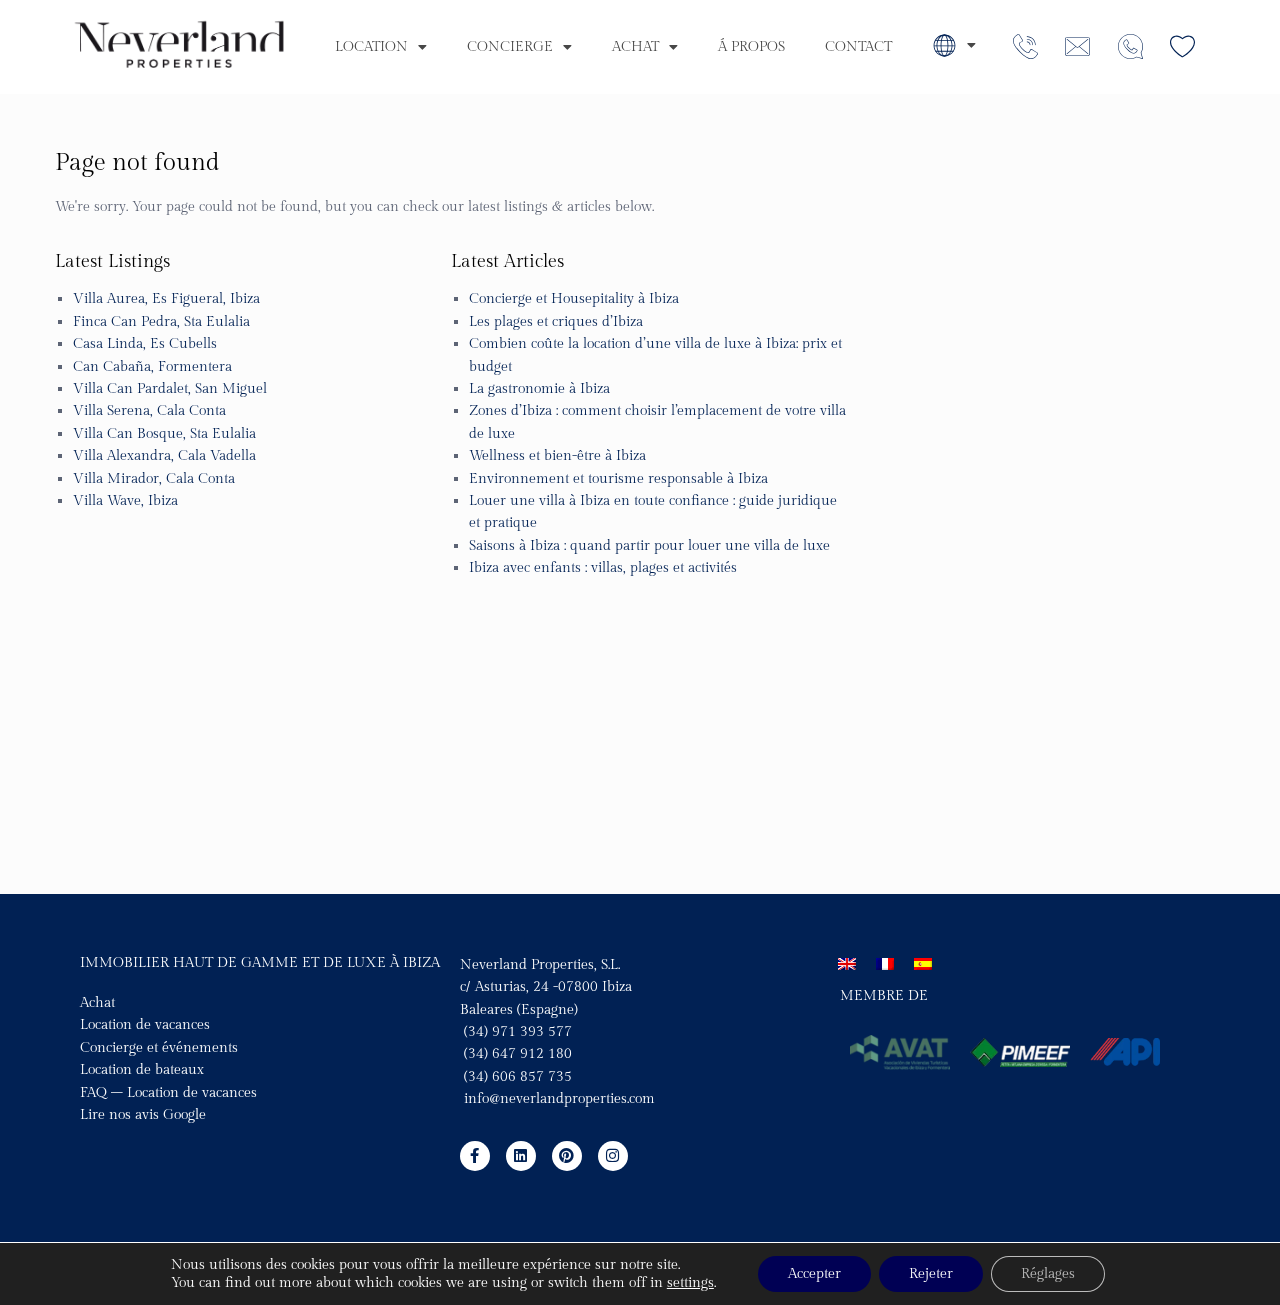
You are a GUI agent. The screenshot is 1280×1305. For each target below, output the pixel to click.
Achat (635, 47)
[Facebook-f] (475, 1156)
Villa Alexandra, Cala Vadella (164, 456)
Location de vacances (145, 1025)
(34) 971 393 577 (516, 1032)
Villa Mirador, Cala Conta (154, 479)
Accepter (814, 1274)
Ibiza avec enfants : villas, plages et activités (603, 568)
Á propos (751, 47)
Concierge (510, 47)
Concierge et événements (159, 1048)
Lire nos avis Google (143, 1115)
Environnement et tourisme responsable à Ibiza (618, 479)
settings (690, 1283)
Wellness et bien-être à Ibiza (557, 456)
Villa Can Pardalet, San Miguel (170, 389)
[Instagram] (613, 1156)
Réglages (1048, 1274)
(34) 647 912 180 (518, 1054)
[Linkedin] (521, 1156)
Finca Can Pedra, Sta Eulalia (161, 322)
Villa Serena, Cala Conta (149, 411)
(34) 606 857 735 (516, 1077)
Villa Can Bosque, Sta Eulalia (164, 434)
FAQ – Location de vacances (168, 1093)
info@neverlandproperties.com (559, 1099)
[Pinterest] (567, 1156)
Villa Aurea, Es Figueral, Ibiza (166, 299)
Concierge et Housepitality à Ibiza (574, 299)
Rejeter (931, 1274)
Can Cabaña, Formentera (152, 367)
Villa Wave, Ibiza (125, 501)
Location (371, 47)
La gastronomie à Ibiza (539, 389)
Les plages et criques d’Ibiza (556, 322)
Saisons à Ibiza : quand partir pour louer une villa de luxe (649, 546)
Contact (858, 47)
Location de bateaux (142, 1070)
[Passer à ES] (923, 964)
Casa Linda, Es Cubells (145, 344)
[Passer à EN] (847, 964)
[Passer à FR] (885, 964)
